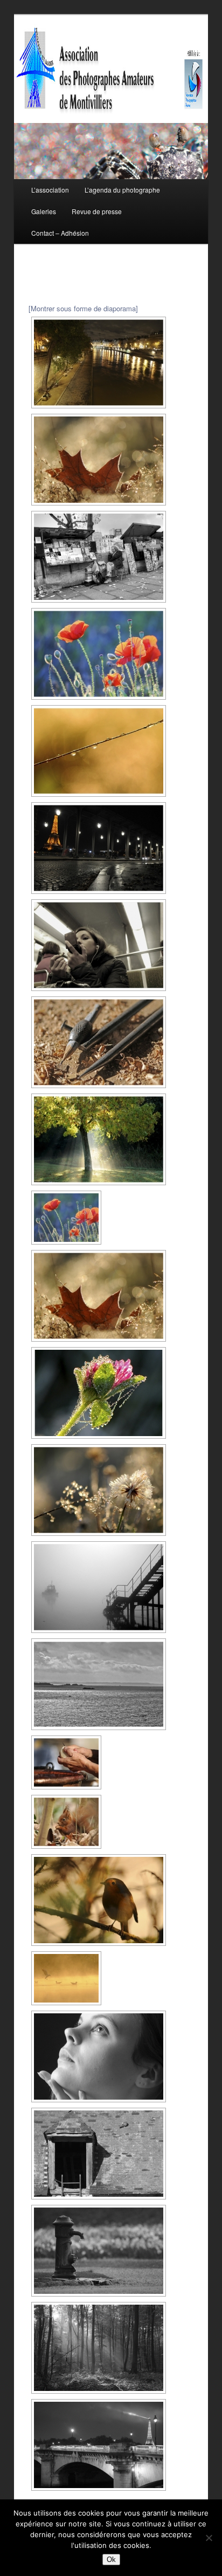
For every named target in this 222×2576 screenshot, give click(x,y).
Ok (111, 2560)
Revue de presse (97, 211)
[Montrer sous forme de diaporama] (83, 308)
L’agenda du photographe (122, 190)
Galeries (44, 211)
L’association (50, 190)
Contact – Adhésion (60, 233)
